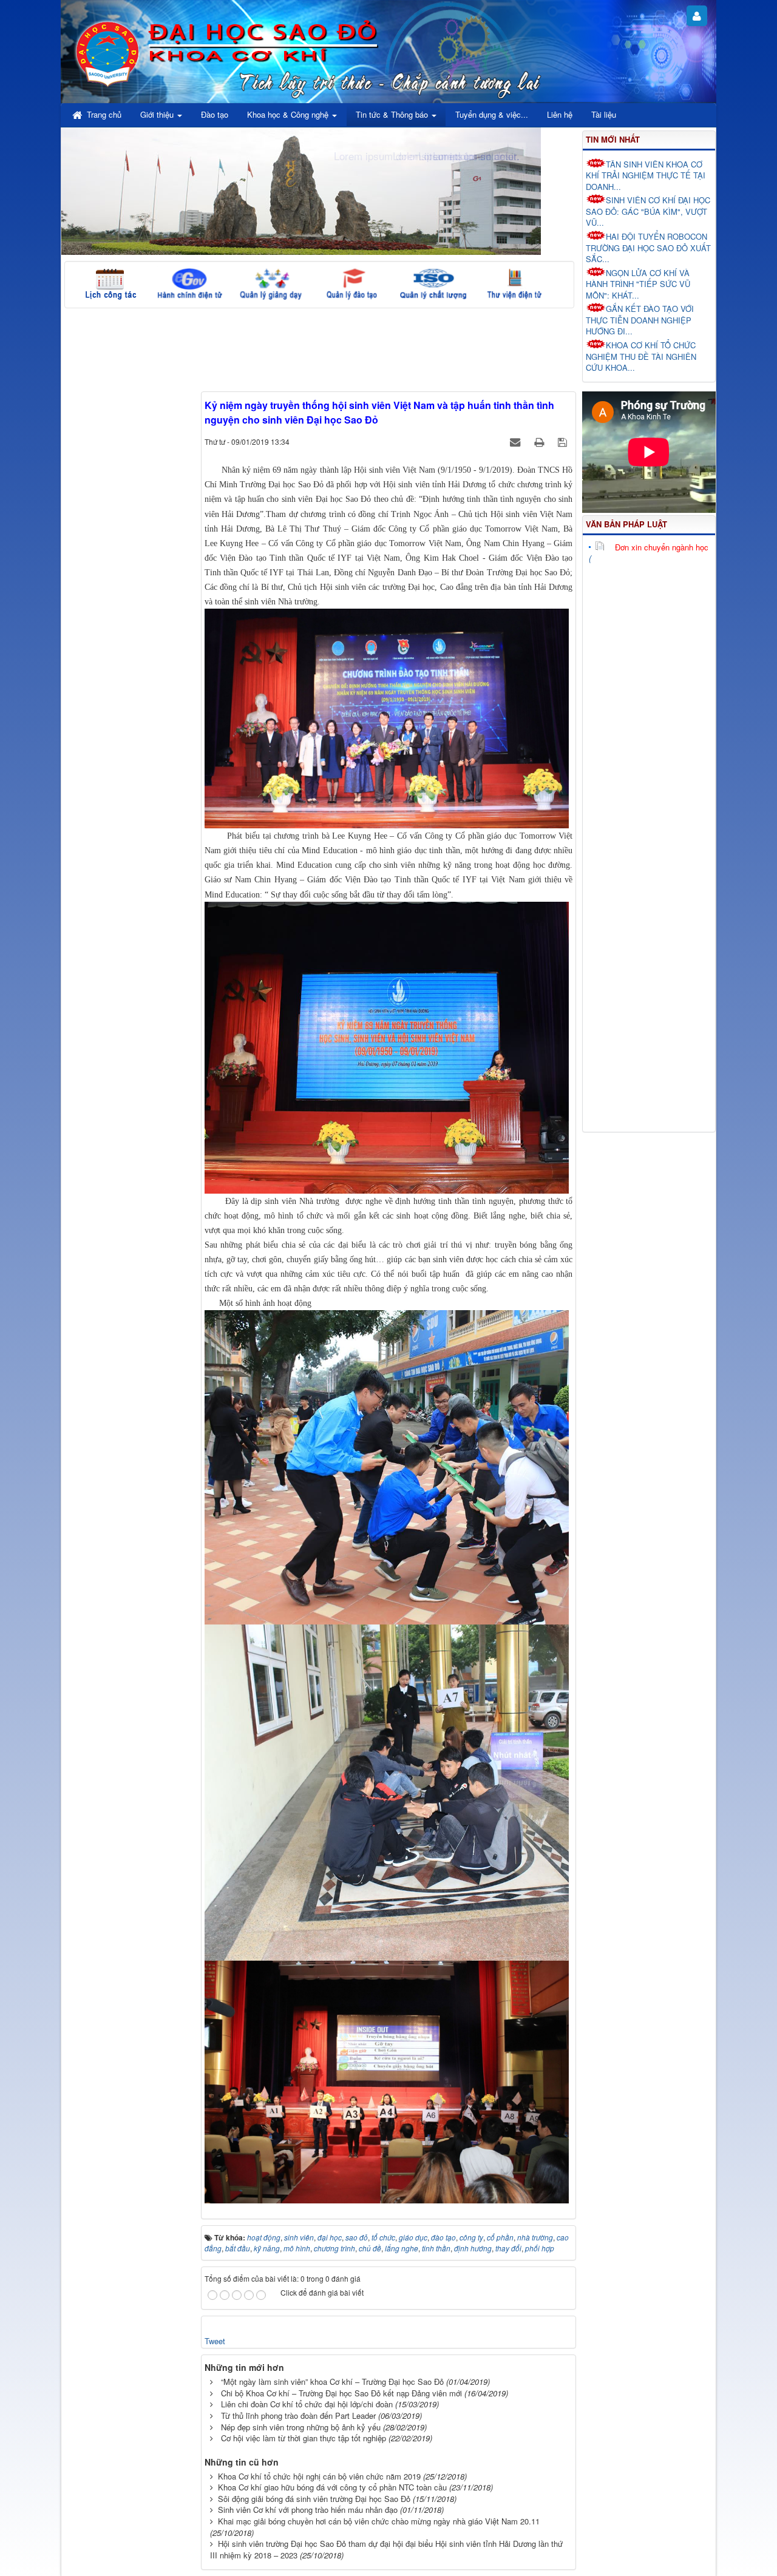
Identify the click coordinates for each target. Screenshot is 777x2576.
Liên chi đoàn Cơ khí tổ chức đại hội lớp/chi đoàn (307, 2404)
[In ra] (540, 441)
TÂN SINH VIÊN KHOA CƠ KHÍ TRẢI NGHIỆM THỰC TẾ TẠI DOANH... (646, 175)
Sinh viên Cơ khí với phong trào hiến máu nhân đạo (308, 2510)
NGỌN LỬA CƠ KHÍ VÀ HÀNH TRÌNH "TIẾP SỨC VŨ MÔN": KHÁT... (638, 284)
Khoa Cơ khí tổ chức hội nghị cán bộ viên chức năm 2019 (319, 2476)
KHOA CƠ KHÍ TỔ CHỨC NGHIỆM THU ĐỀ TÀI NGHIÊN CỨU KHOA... (641, 356)
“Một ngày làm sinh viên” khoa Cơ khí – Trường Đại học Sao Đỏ (332, 2382)
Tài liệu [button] (604, 114)
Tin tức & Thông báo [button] (393, 114)
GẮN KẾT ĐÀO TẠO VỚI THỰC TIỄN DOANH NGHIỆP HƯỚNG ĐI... (640, 320)
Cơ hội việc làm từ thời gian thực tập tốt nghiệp (304, 2438)
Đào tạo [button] (215, 114)
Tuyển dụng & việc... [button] (492, 114)
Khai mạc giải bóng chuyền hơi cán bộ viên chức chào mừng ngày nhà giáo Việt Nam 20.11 (379, 2521)
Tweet (215, 2341)
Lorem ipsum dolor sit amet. (456, 156)
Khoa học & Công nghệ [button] (289, 114)
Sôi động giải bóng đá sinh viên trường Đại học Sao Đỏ (314, 2499)
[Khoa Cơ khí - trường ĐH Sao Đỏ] (108, 52)
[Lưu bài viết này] (564, 441)
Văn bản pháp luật (626, 524)
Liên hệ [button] (560, 114)
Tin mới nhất (613, 139)
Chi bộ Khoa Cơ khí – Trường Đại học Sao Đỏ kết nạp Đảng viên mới (341, 2393)
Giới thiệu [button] (158, 114)
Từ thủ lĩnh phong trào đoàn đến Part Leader (298, 2415)
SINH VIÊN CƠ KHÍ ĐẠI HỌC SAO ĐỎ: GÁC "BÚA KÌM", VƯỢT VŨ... (648, 211)
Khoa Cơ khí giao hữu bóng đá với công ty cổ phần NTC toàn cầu (332, 2487)
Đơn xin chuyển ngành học (662, 547)
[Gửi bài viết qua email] (516, 441)
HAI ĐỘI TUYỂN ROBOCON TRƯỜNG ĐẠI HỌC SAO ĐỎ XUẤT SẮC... (648, 248)
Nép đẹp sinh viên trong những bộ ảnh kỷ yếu (301, 2427)
